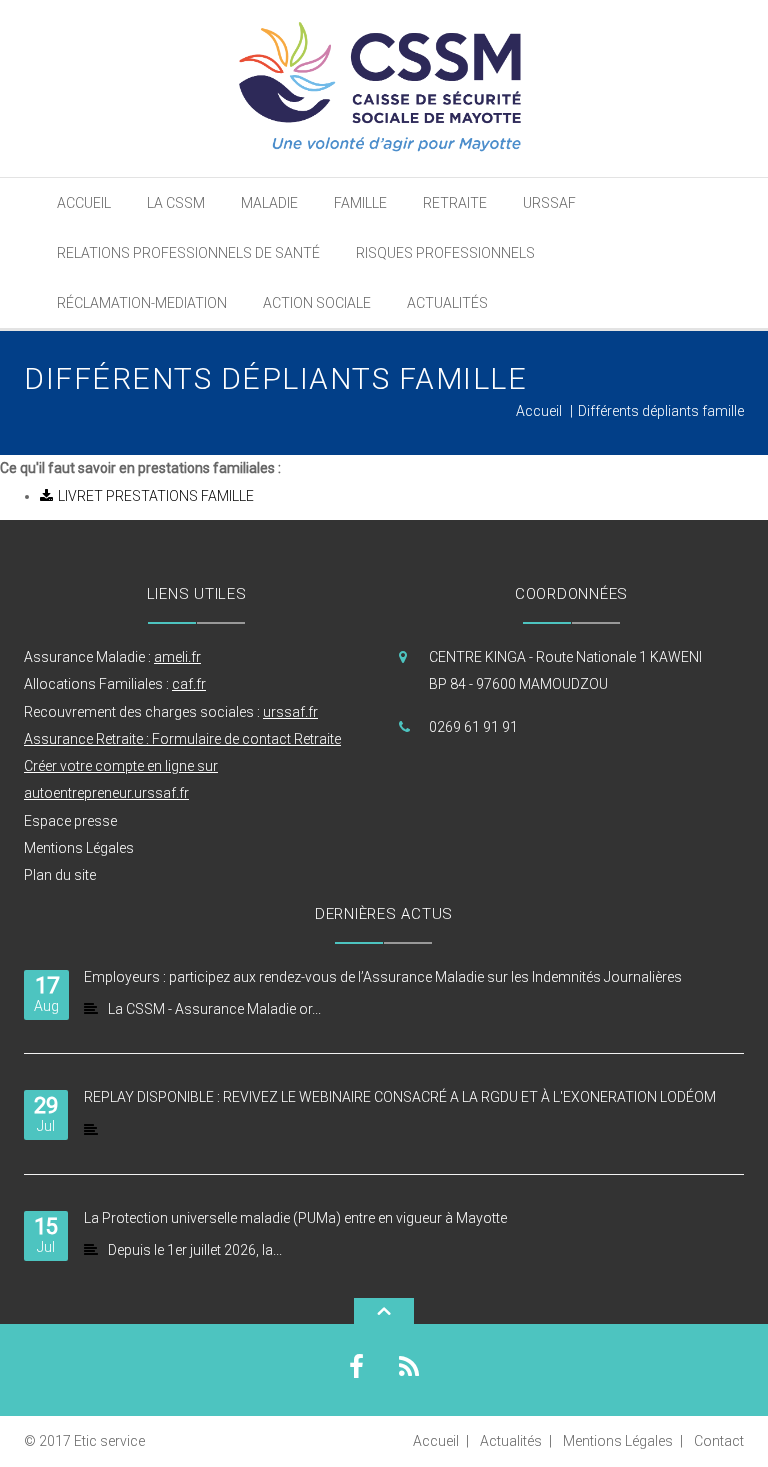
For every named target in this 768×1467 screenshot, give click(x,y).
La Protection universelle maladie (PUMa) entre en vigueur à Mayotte (295, 1218)
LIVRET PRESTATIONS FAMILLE (156, 496)
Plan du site (60, 875)
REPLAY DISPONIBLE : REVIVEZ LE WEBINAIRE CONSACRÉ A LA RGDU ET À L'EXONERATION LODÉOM (400, 1097)
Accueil (539, 411)
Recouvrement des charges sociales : (171, 712)
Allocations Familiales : (115, 684)
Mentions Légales (79, 848)
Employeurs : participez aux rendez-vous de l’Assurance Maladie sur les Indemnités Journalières (383, 977)
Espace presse (70, 821)
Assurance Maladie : (112, 657)
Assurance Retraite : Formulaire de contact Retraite (182, 739)
